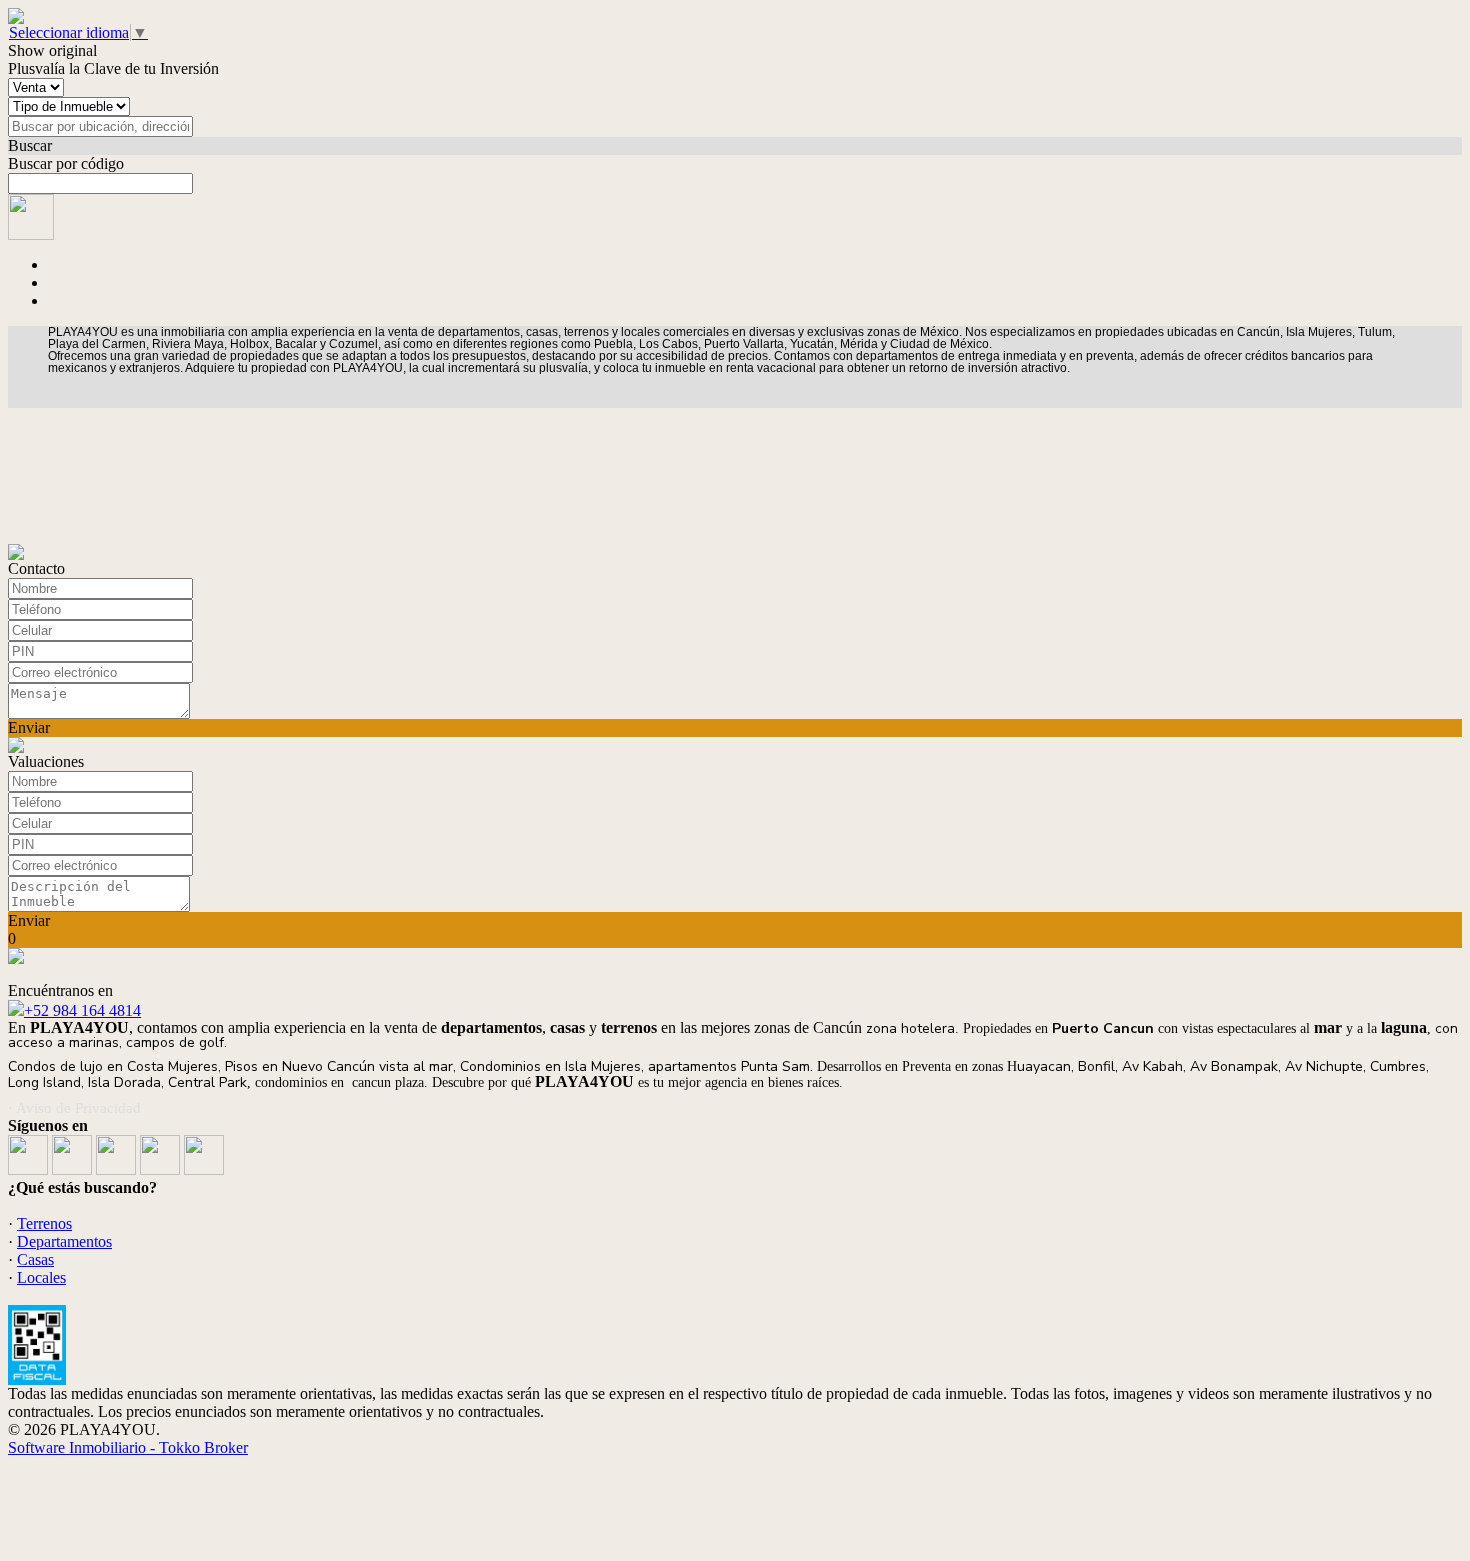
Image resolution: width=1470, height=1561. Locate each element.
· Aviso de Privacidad (74, 1108)
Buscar (30, 145)
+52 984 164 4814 (82, 1010)
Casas (35, 1259)
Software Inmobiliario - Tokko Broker (128, 1447)
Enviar (29, 727)
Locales (41, 1277)
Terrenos (44, 1223)
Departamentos (64, 1241)
